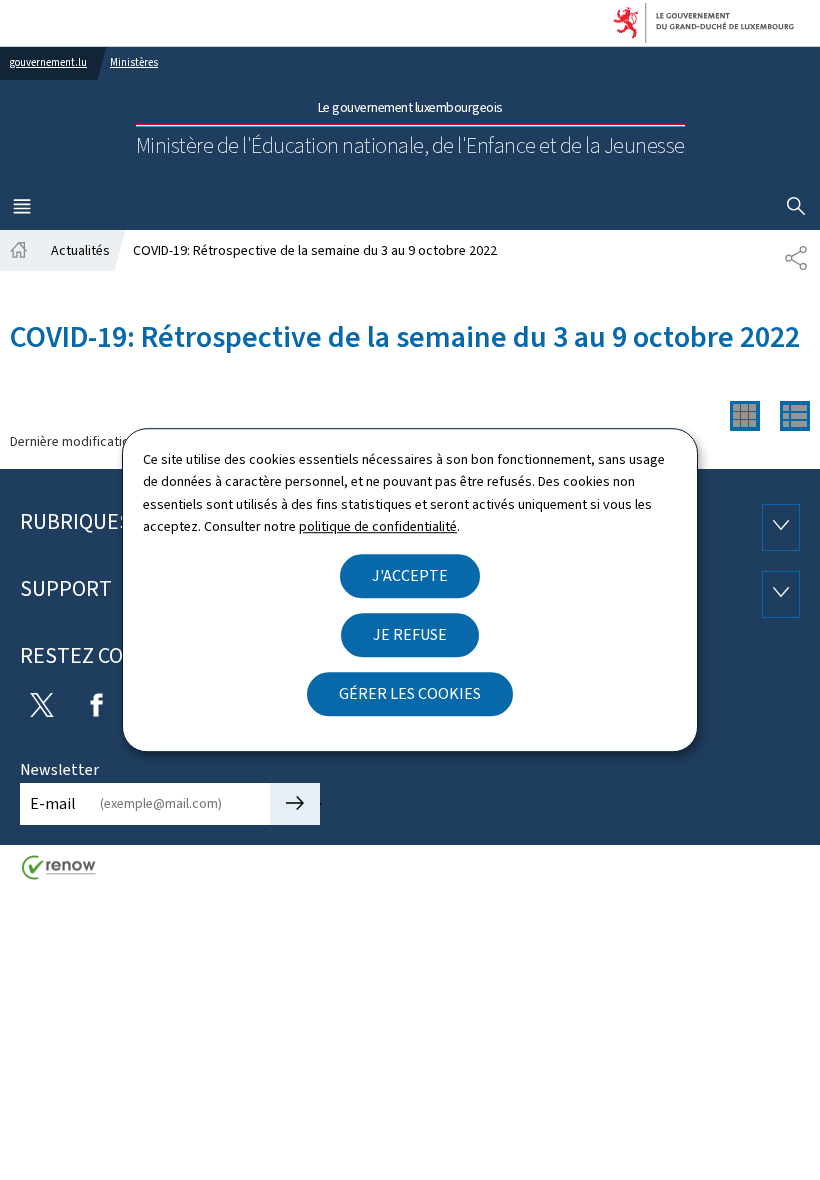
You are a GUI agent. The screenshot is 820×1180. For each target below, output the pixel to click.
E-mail (53, 803)
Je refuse (410, 634)
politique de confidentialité (378, 526)
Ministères (134, 62)
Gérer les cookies (410, 693)
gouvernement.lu (48, 62)
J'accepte (410, 575)
